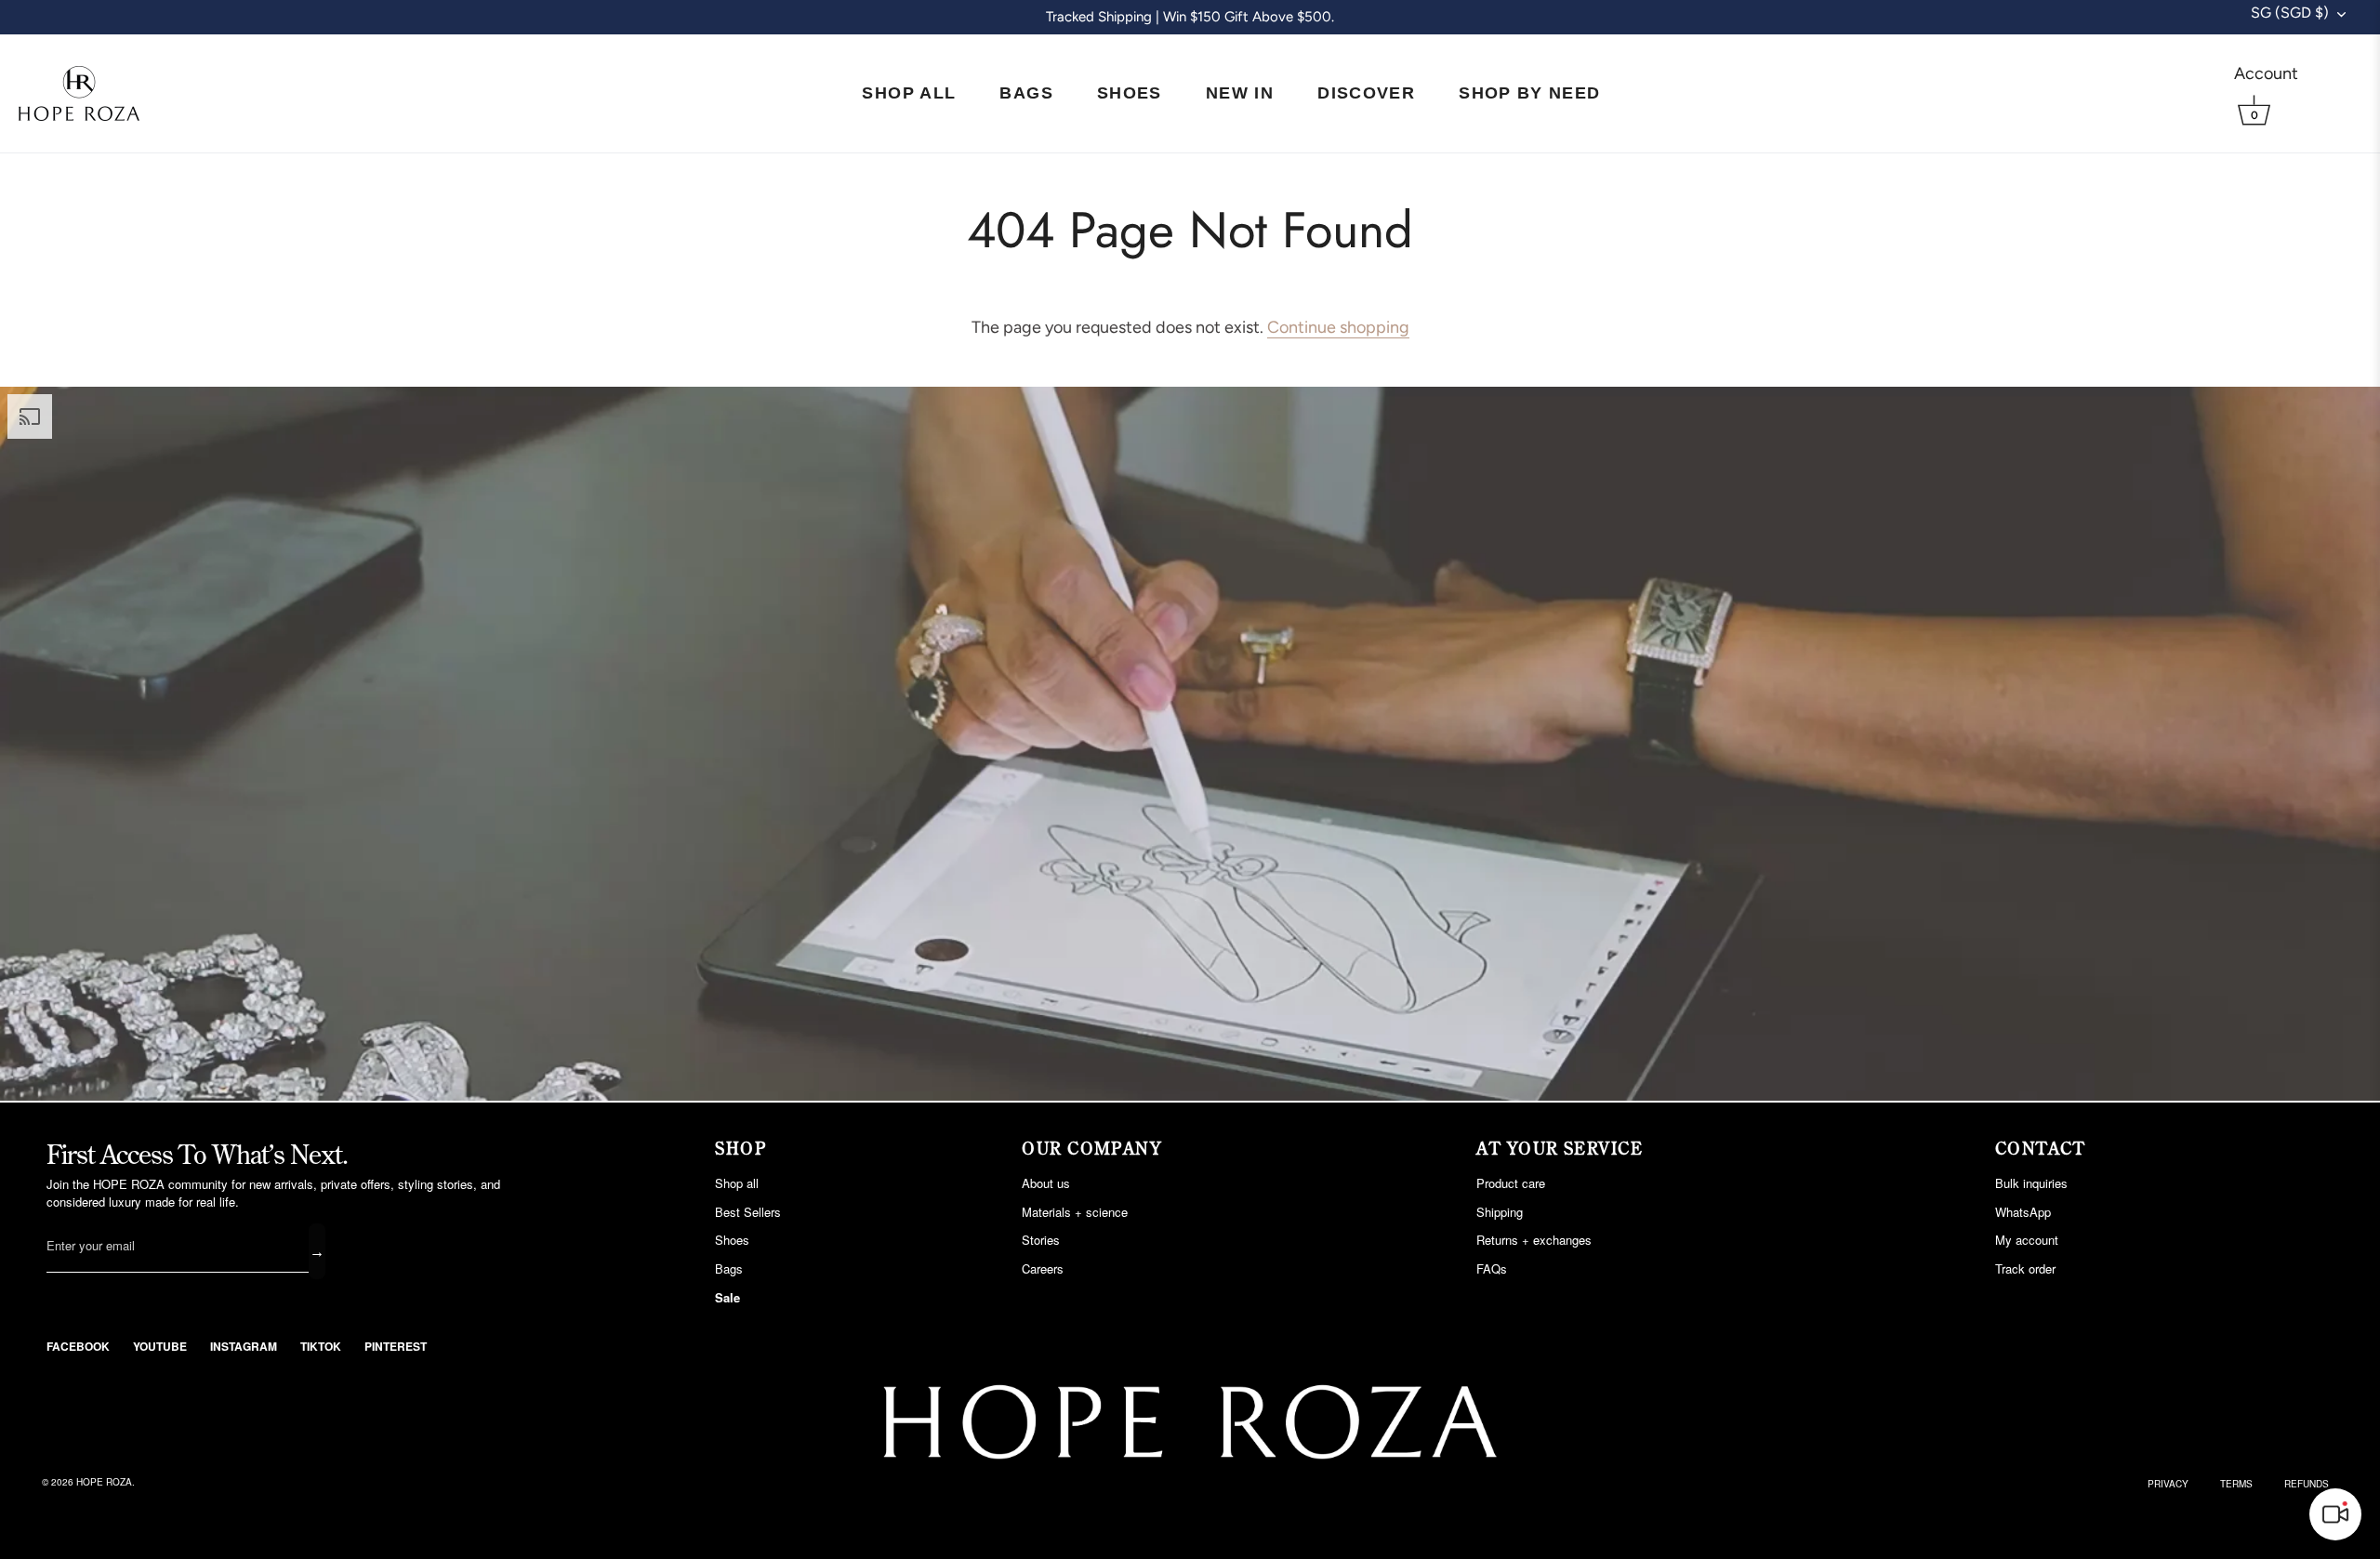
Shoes (1130, 93)
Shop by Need (1529, 93)
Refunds (2307, 1484)
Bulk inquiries (2031, 1183)
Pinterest (396, 1346)
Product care (1511, 1183)
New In (1240, 93)
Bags (1026, 93)
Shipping (1500, 1212)
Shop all (737, 1183)
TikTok (321, 1346)
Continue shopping (1338, 327)
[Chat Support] (2335, 1514)
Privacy (2168, 1484)
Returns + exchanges (1534, 1240)
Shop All (909, 93)
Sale (727, 1297)
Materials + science (1075, 1212)
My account (2027, 1240)
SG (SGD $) (2290, 13)
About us (1046, 1183)
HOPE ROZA (104, 1482)
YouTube (160, 1346)
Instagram (244, 1346)
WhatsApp (2023, 1212)
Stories (1041, 1240)
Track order (2025, 1268)
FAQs (1492, 1268)
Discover (1366, 93)
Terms (2236, 1484)
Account (2266, 73)
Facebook (78, 1346)
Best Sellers (748, 1212)
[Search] (2336, 73)
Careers (1043, 1268)
